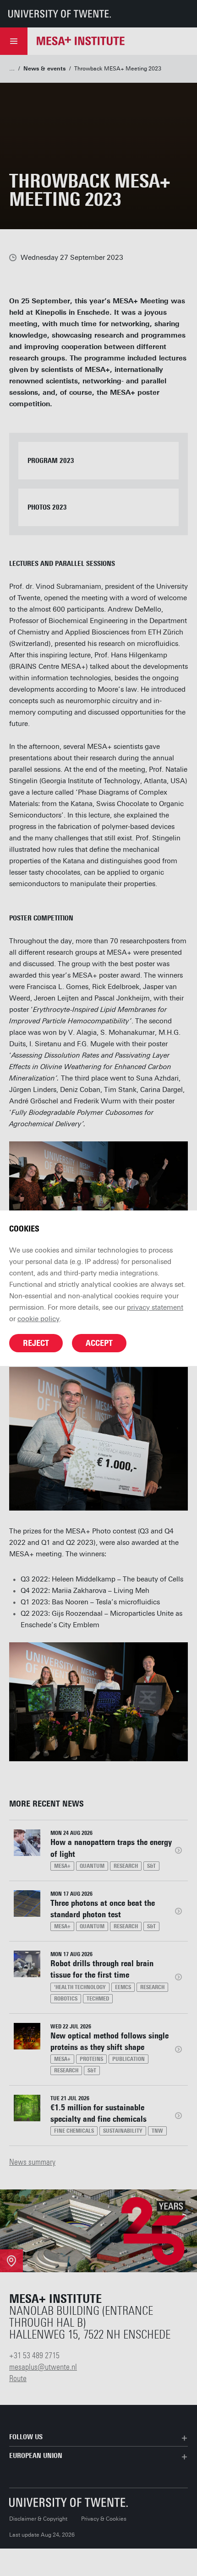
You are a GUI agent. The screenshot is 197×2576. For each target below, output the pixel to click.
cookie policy (38, 1319)
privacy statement (155, 1307)
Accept (99, 1343)
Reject (36, 1343)
